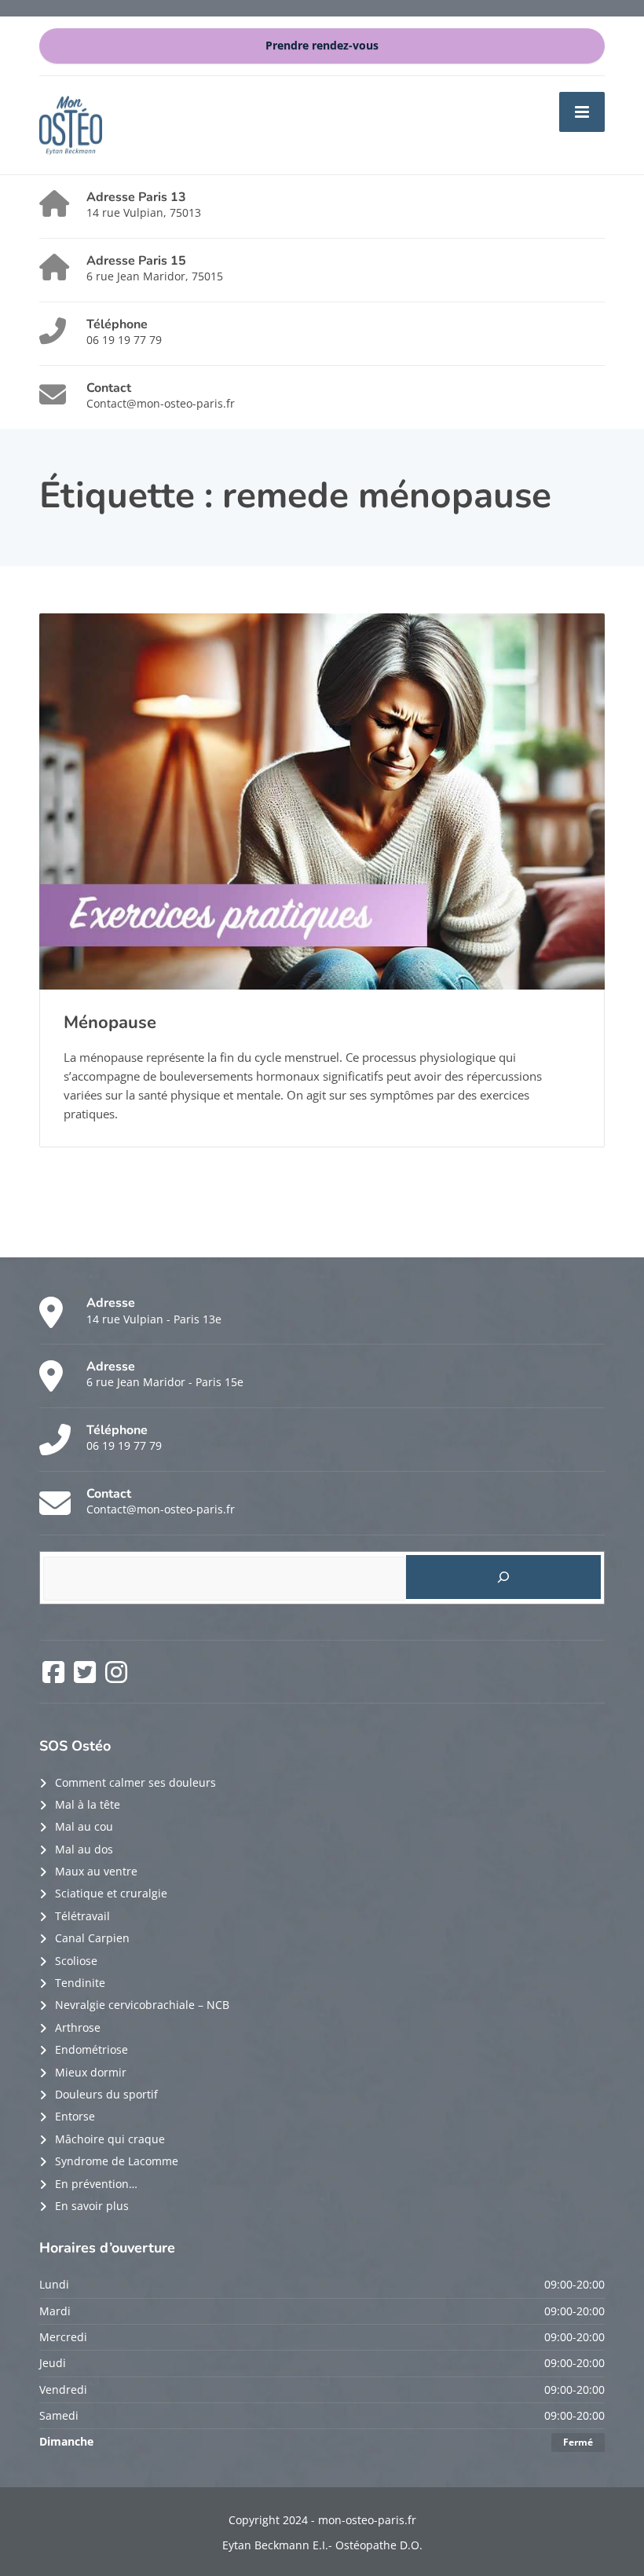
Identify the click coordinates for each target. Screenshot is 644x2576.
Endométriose (91, 2049)
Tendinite (80, 1983)
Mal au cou (84, 1826)
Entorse (75, 2116)
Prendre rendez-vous (322, 46)
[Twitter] (86, 1677)
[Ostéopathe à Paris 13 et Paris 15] (71, 124)
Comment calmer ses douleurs (135, 1782)
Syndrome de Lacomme (117, 2161)
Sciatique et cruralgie (111, 1893)
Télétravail (82, 1916)
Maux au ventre (96, 1871)
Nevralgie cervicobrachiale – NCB (142, 2005)
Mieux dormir (91, 2072)
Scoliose (76, 1961)
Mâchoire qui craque (110, 2139)
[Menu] (582, 112)
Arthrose (78, 2027)
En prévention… (96, 2184)
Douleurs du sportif (106, 2094)
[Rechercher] (504, 1577)
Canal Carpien (92, 1938)
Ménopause (110, 1023)
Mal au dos (84, 1849)
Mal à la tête (88, 1804)
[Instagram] (116, 1677)
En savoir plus (92, 2206)
